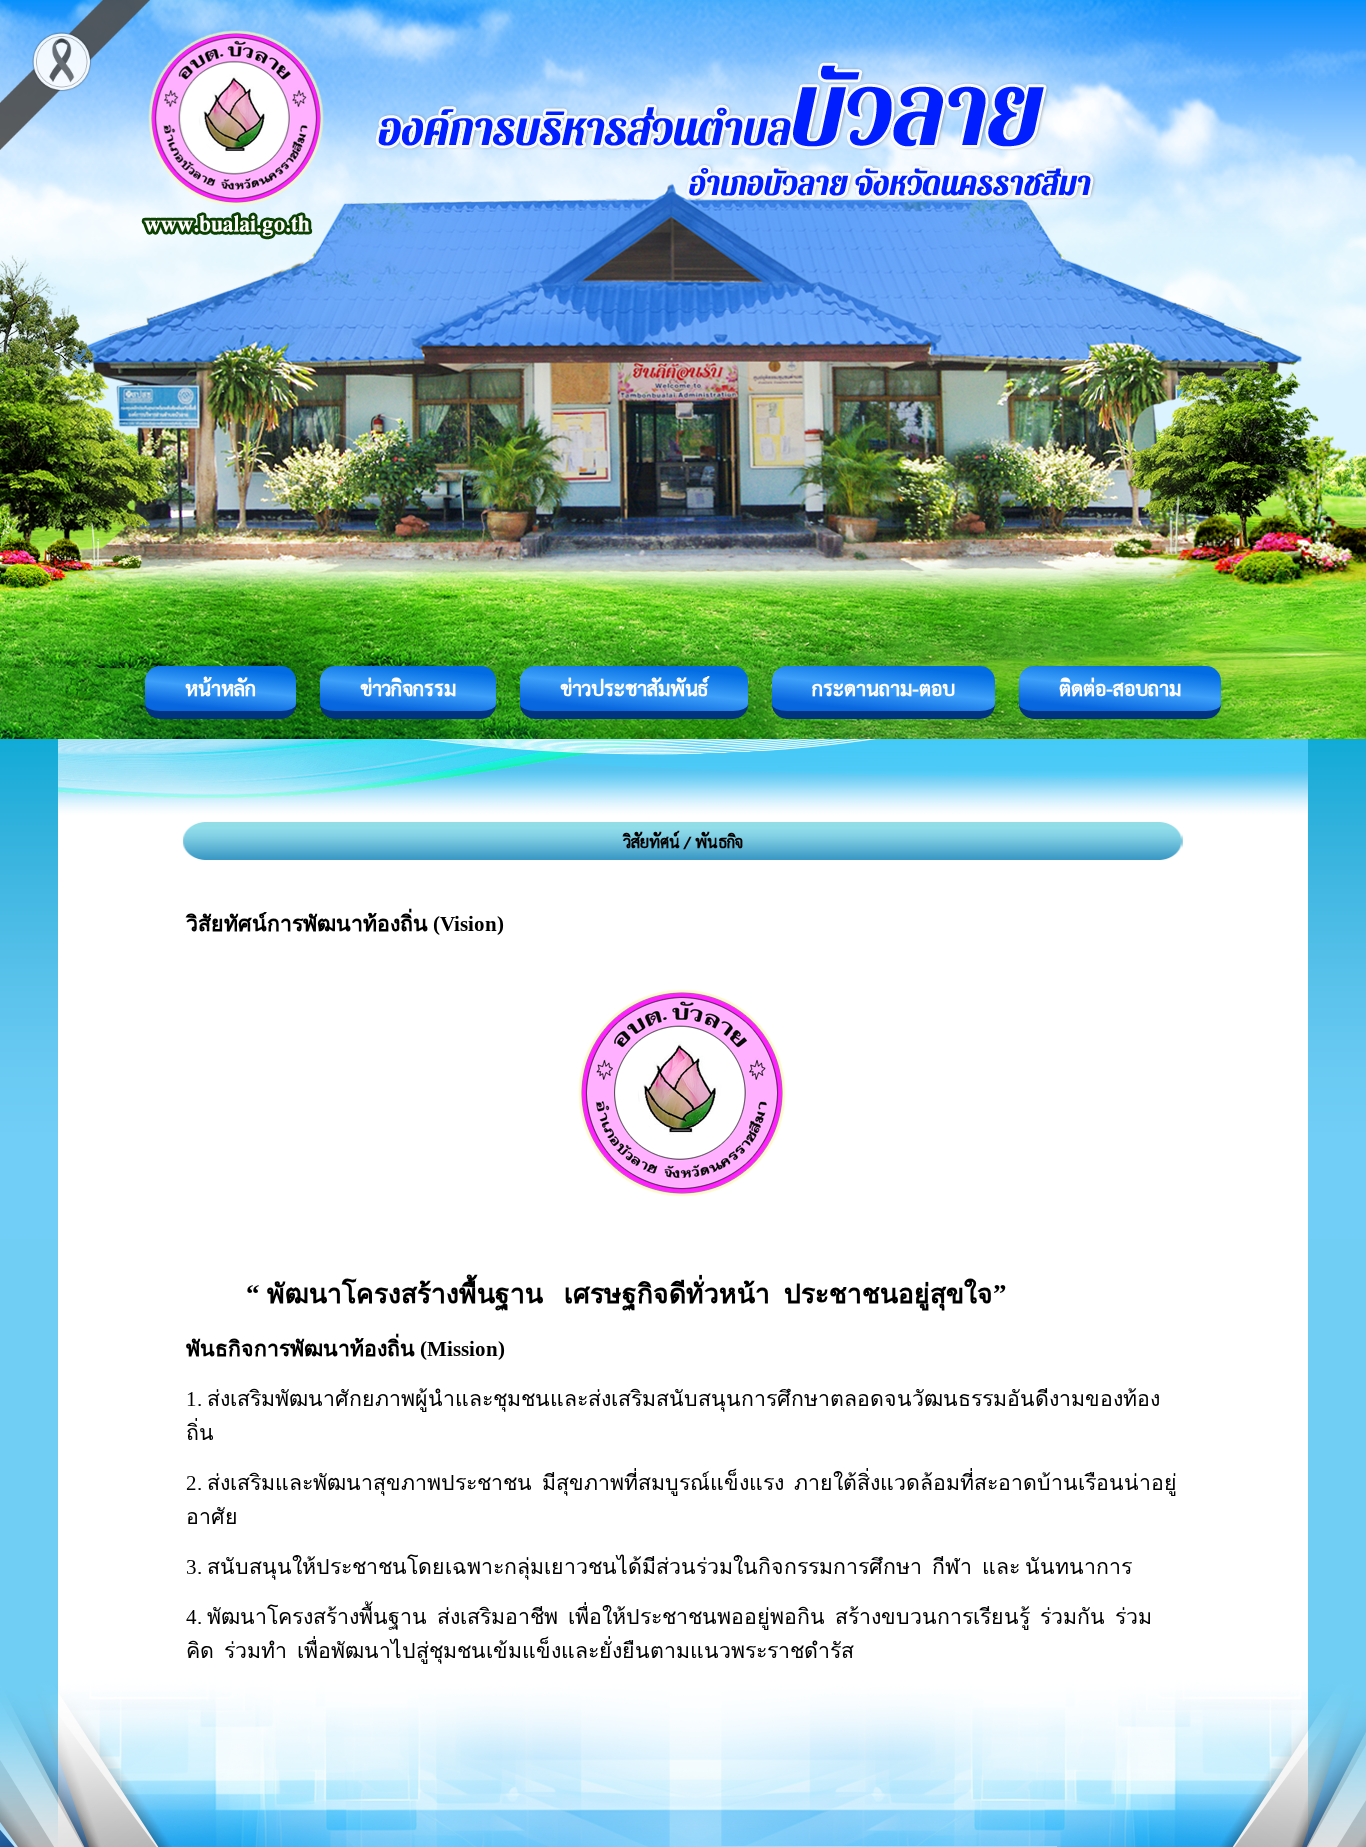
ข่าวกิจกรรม (408, 688)
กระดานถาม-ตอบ (883, 688)
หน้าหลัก (220, 688)
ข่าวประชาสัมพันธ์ (634, 688)
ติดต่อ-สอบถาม (1120, 688)
